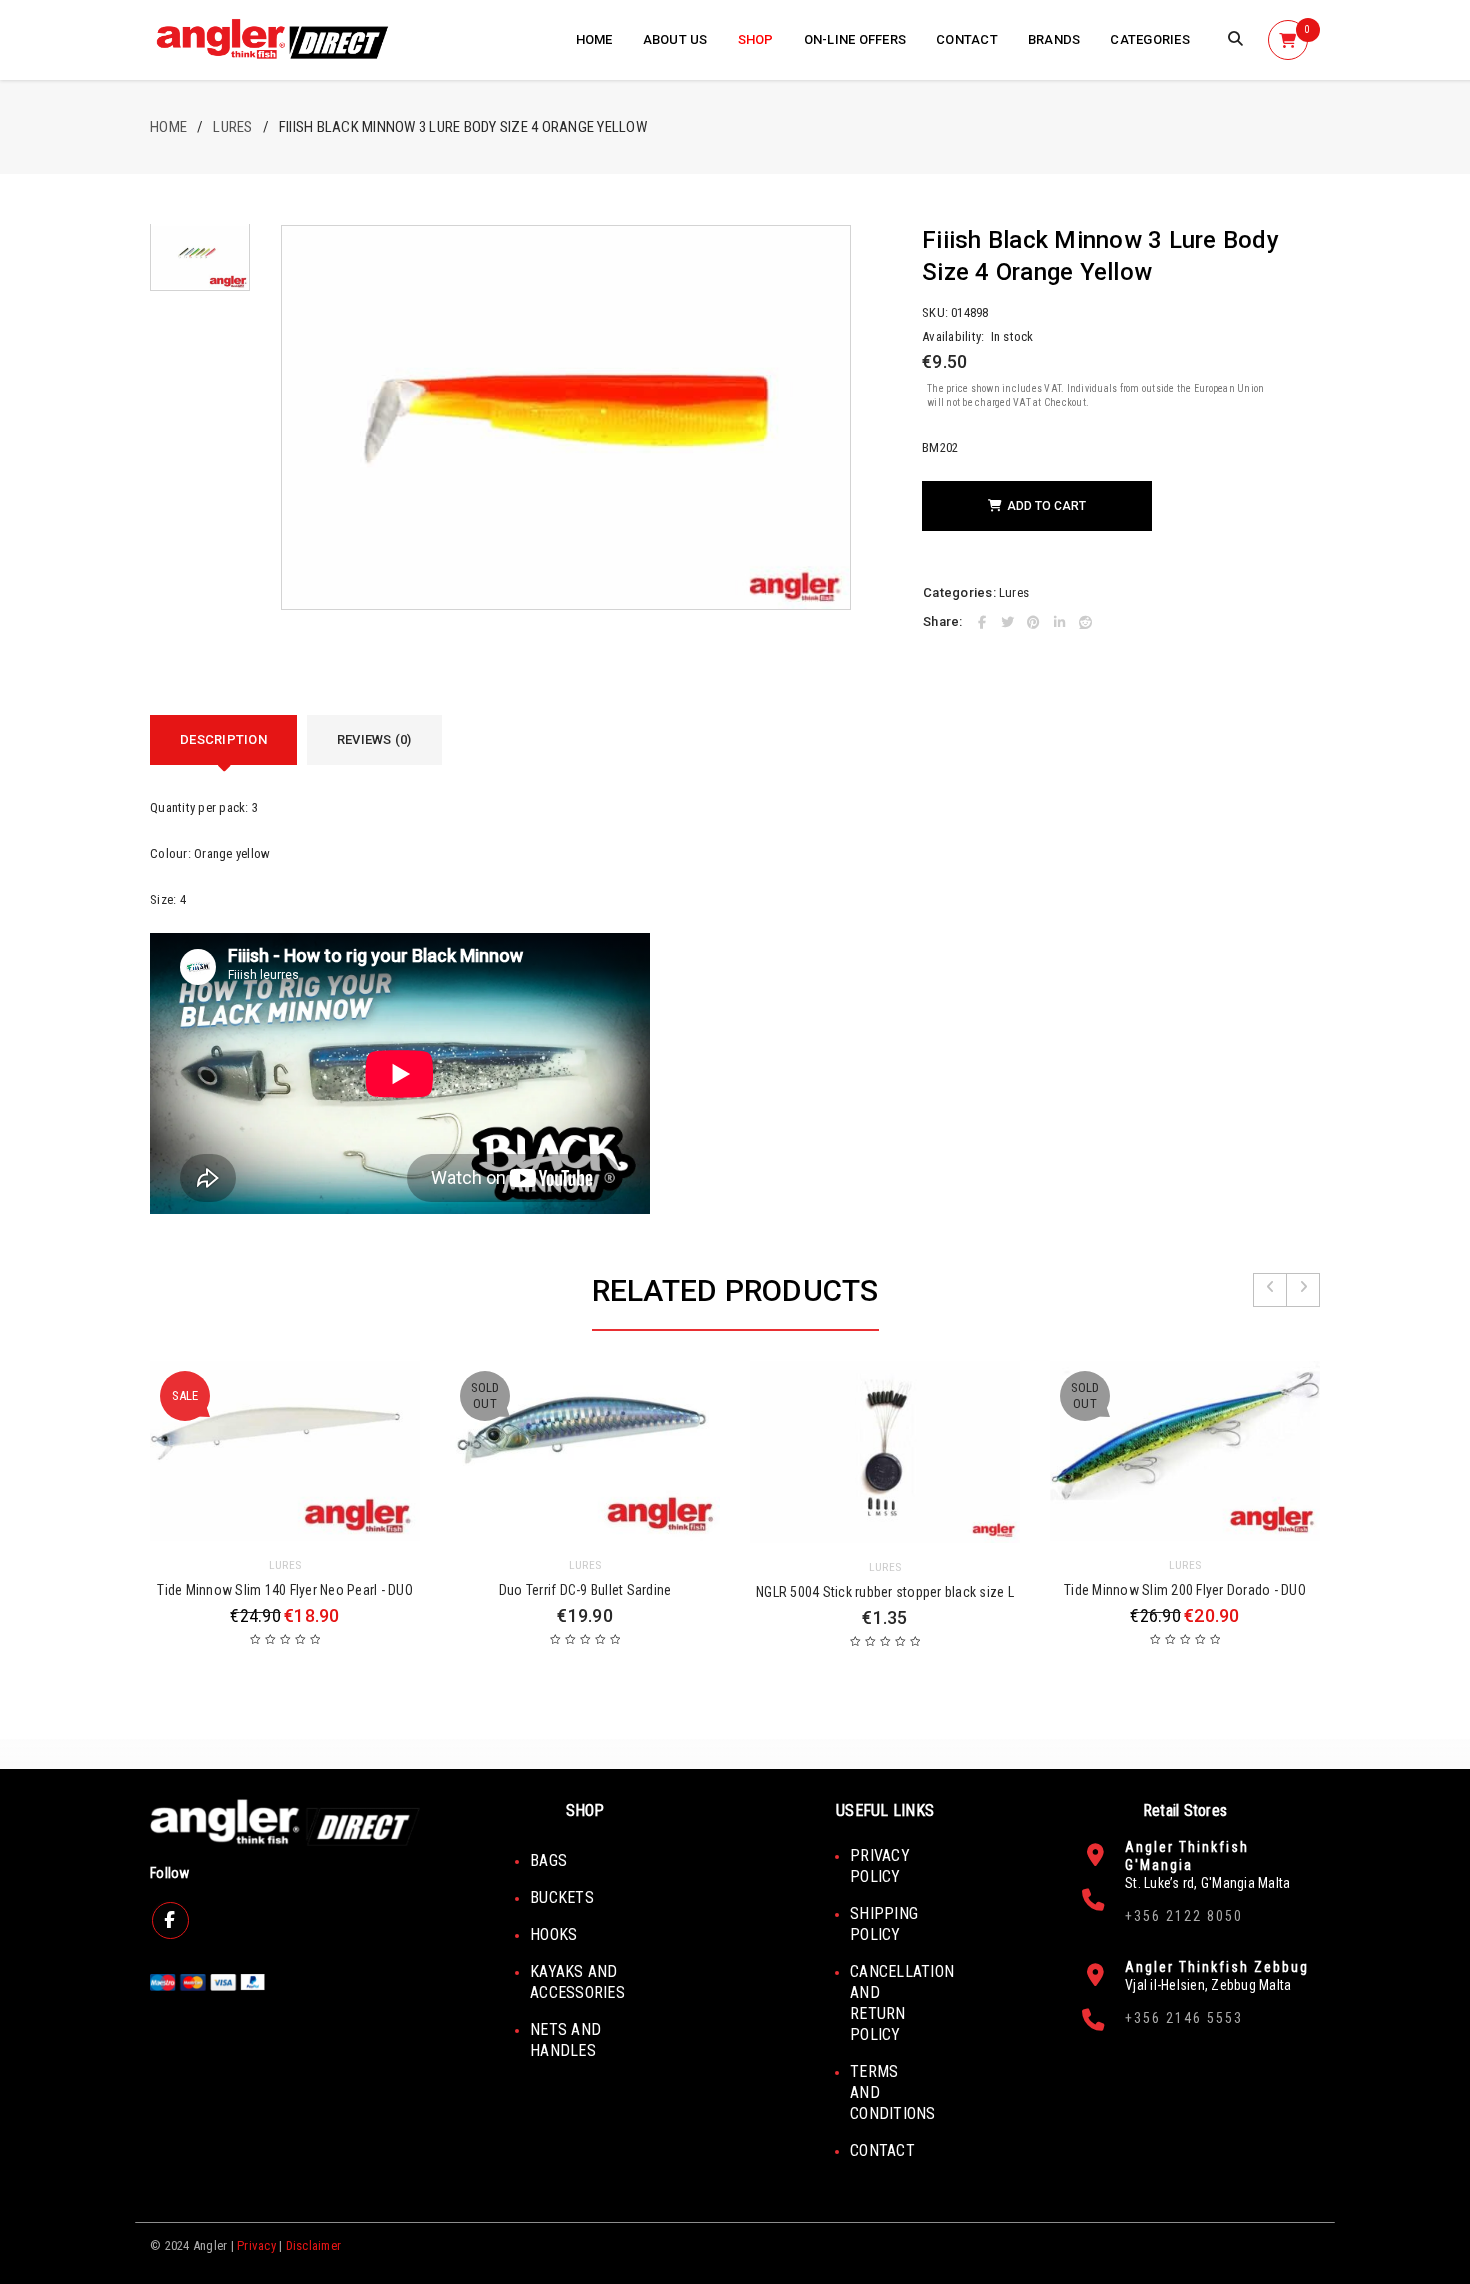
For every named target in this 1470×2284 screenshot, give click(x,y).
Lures (232, 127)
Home (168, 127)
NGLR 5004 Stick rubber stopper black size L (885, 1592)
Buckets (562, 1897)
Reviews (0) (374, 739)
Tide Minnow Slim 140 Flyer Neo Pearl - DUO (285, 1590)
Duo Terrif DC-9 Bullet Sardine (585, 1590)
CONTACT (882, 2150)
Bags (548, 1860)
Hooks (553, 1934)
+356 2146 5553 (1184, 2018)
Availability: (953, 336)
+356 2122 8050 (1184, 1916)
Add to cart (1046, 506)
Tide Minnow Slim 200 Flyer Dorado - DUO (1185, 1590)
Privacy (256, 2245)
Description (223, 739)
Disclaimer (314, 2245)
